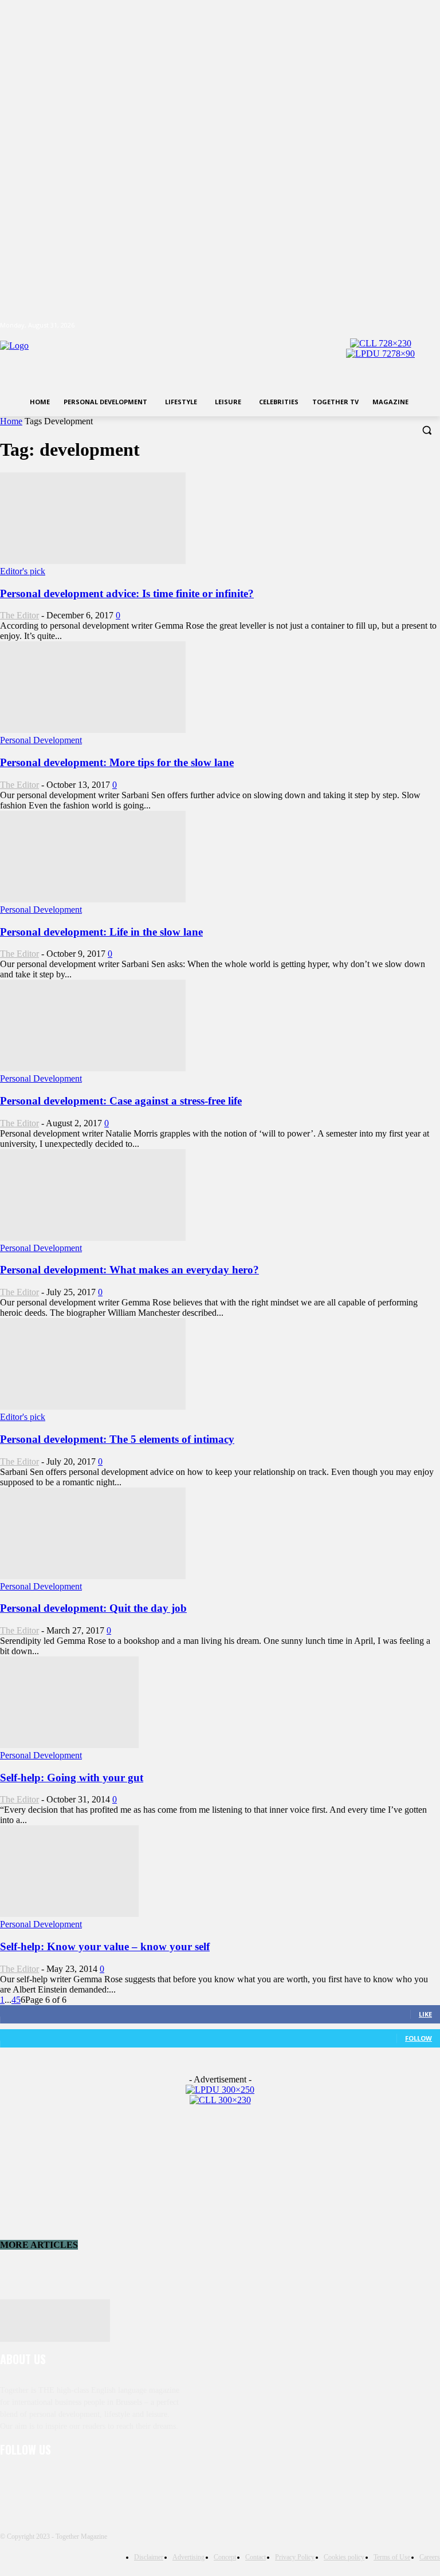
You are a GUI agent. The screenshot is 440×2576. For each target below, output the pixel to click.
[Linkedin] (70, 2481)
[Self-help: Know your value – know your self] (69, 1914)
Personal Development (41, 740)
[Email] (129, 2481)
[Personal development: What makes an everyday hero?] (93, 1238)
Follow (419, 2038)
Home (11, 421)
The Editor (19, 615)
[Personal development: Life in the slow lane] (93, 899)
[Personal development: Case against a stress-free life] (93, 1068)
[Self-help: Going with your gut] (69, 1745)
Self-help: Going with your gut (72, 1778)
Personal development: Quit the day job (93, 1608)
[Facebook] (370, 326)
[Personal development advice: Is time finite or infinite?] (93, 561)
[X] (402, 326)
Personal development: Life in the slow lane (101, 932)
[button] (427, 430)
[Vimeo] (417, 326)
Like (425, 2014)
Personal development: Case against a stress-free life (121, 1101)
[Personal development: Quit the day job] (93, 1576)
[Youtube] (433, 326)
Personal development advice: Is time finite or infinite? (127, 593)
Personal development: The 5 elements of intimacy (117, 1439)
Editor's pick (23, 571)
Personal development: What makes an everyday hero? (129, 1270)
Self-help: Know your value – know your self (105, 1946)
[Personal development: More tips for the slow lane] (93, 730)
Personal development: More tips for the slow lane (117, 762)
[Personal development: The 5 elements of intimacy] (93, 1407)
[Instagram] (386, 326)
